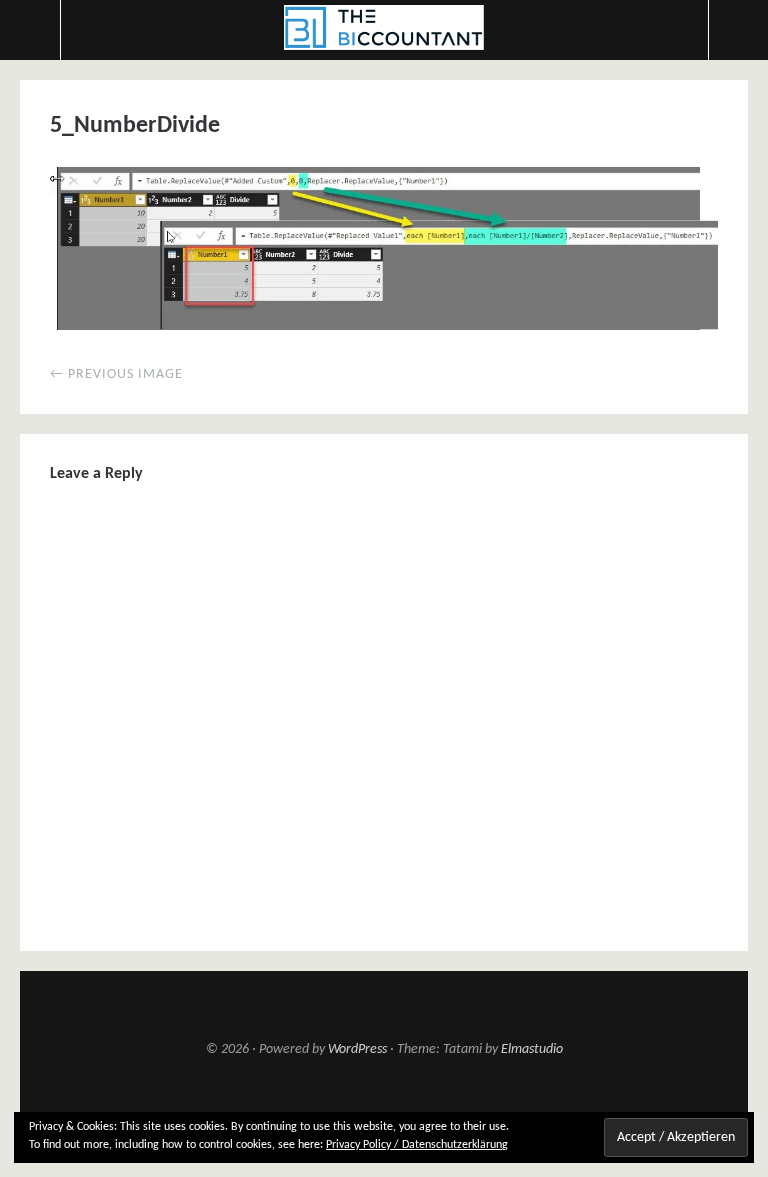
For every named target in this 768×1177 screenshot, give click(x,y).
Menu (30, 30)
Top (384, 1108)
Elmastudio (532, 1049)
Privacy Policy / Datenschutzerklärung (417, 1145)
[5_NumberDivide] (384, 326)
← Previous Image (116, 374)
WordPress (357, 1049)
